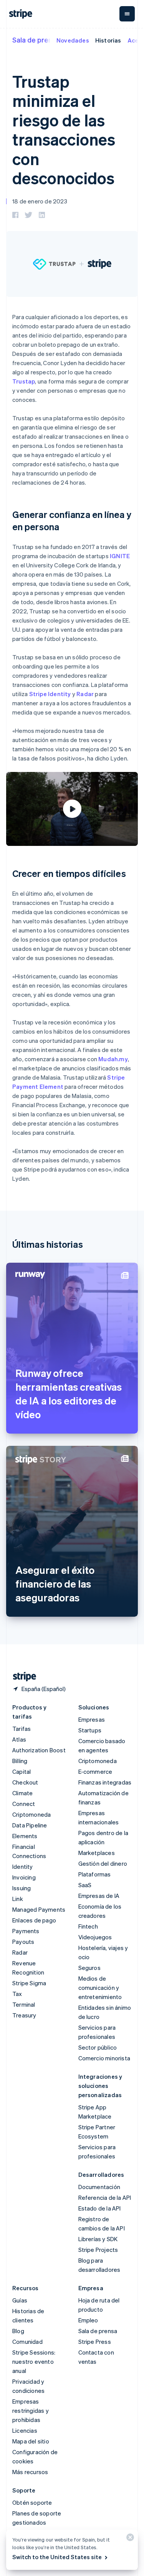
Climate (22, 1793)
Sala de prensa (36, 40)
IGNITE (120, 556)
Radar (85, 694)
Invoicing (24, 1877)
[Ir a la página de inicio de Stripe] (22, 1677)
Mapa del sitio (31, 2441)
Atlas (19, 1739)
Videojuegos (95, 1937)
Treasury (24, 2015)
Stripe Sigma (29, 1983)
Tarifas (22, 1729)
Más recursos (30, 2472)
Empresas (92, 1719)
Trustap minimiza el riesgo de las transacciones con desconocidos (64, 129)
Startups (90, 1730)
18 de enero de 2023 (40, 201)
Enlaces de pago (34, 1920)
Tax (17, 1994)
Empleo (88, 2320)
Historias (108, 40)
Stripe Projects (98, 2250)
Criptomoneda (31, 1814)
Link (18, 1899)
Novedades (73, 40)
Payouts (23, 1942)
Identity (23, 1866)
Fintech (88, 1926)
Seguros (89, 1968)
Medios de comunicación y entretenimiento (100, 1988)
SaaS (85, 1885)
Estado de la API (100, 2208)
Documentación (99, 2187)
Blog (18, 2331)
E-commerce (95, 1771)
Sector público (98, 2047)
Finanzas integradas (105, 1782)
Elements (25, 1836)
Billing (20, 1761)
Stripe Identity (50, 694)
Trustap (24, 381)
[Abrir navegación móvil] (127, 14)
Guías (20, 2300)
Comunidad (27, 2342)
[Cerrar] (129, 2539)
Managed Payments (39, 1909)
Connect (24, 1804)
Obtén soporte (32, 2502)
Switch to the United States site (57, 2557)
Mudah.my (113, 1059)
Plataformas (95, 1874)
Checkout (25, 1782)
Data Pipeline (30, 1825)
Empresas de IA (99, 1896)
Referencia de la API (105, 2197)
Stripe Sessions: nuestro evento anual (34, 2361)
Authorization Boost (39, 1750)
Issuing (22, 1888)
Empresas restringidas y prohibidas (31, 2410)
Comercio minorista (104, 2058)
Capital (22, 1771)
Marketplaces (97, 1853)
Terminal (24, 2004)
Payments (26, 1931)
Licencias (25, 2430)
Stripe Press (95, 2342)
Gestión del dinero (103, 1863)
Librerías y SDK (98, 2239)
